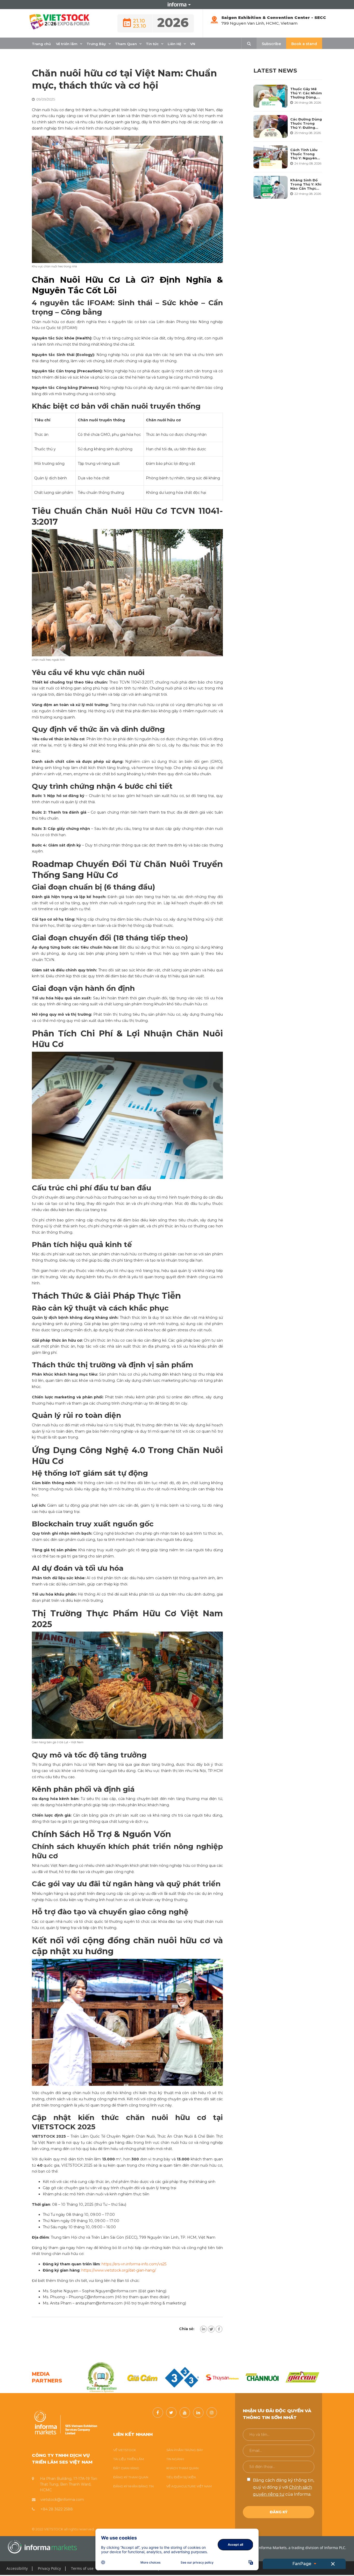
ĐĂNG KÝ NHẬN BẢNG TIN (133, 2486)
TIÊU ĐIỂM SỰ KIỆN (181, 2477)
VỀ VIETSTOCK (125, 2450)
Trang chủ (41, 44)
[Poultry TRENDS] (303, 2377)
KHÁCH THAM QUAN (182, 2468)
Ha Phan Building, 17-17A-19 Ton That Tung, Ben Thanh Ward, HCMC (69, 2484)
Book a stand (304, 44)
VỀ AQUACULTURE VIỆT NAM (189, 2486)
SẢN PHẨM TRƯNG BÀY (185, 2450)
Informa (177, 4)
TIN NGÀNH (175, 2459)
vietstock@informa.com (62, 2500)
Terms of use (82, 2568)
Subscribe (271, 44)
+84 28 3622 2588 (57, 2509)
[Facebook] (219, 2329)
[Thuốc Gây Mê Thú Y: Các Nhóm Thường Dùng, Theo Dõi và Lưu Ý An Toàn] (271, 96)
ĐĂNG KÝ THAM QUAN (131, 2477)
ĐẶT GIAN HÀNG (126, 2468)
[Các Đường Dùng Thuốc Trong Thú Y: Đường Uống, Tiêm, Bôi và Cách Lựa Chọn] (271, 126)
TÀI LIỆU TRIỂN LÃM (129, 2459)
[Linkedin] (203, 2329)
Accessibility (17, 2568)
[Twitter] (211, 2329)
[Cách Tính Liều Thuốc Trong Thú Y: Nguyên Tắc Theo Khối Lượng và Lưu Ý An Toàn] (271, 157)
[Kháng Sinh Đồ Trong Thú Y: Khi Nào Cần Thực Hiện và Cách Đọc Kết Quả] (271, 187)
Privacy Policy (49, 2568)
